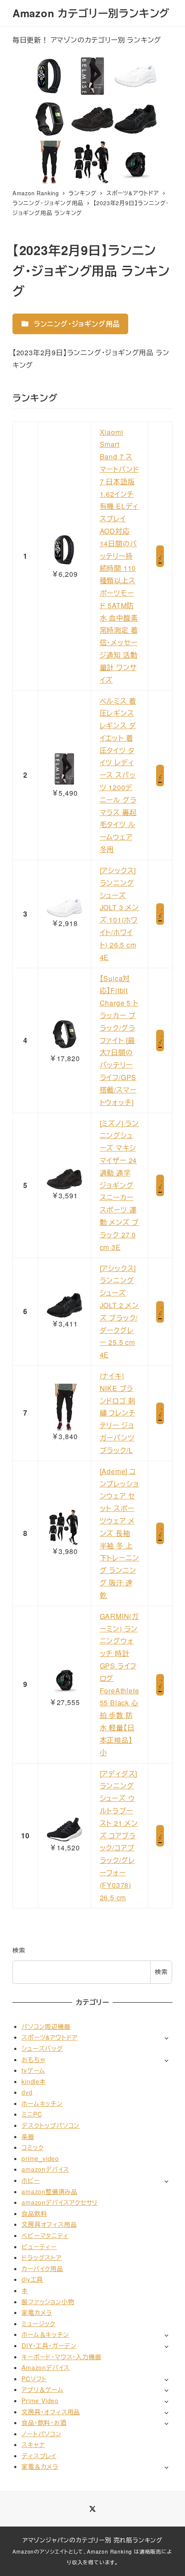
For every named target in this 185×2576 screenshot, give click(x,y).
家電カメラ (37, 2312)
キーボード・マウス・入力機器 (61, 2357)
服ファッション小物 (48, 2302)
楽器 (28, 2136)
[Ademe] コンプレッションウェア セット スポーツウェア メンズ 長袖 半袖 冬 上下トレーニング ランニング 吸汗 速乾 (120, 1533)
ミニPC (32, 2114)
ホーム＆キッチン (45, 2334)
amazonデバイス (45, 2169)
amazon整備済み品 (49, 2191)
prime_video (40, 2158)
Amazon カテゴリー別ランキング (91, 13)
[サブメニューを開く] (166, 2038)
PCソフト (34, 2379)
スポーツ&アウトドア (49, 2037)
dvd (27, 2092)
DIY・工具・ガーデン (49, 2345)
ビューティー (39, 2247)
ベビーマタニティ (45, 2235)
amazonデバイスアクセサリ (60, 2202)
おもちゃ (33, 2059)
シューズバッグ (42, 2048)
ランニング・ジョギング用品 (76, 324)
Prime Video (40, 2401)
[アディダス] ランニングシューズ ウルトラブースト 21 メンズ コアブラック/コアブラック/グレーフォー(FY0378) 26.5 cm (119, 1836)
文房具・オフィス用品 (51, 2412)
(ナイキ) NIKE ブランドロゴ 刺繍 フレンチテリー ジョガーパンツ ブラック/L (118, 1413)
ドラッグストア (42, 2257)
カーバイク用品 (42, 2268)
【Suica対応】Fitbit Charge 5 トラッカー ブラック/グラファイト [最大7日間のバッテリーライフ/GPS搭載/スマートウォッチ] (119, 1040)
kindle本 (34, 2081)
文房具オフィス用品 (49, 2224)
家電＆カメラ (40, 2466)
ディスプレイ (39, 2456)
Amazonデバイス (46, 2367)
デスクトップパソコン (51, 2125)
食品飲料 (34, 2213)
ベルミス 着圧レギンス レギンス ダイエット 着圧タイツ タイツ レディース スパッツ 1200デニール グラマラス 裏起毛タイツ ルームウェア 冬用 (118, 775)
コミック (32, 2147)
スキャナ (33, 2444)
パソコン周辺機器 (46, 2026)
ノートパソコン (42, 2434)
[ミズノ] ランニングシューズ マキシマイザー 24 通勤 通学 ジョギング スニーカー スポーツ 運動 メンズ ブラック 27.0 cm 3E (120, 1185)
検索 (19, 1950)
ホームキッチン (42, 2103)
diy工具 (32, 2279)
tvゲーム (33, 2070)
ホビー (31, 2180)
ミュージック (39, 2324)
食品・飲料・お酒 (44, 2422)
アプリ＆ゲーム (43, 2389)
